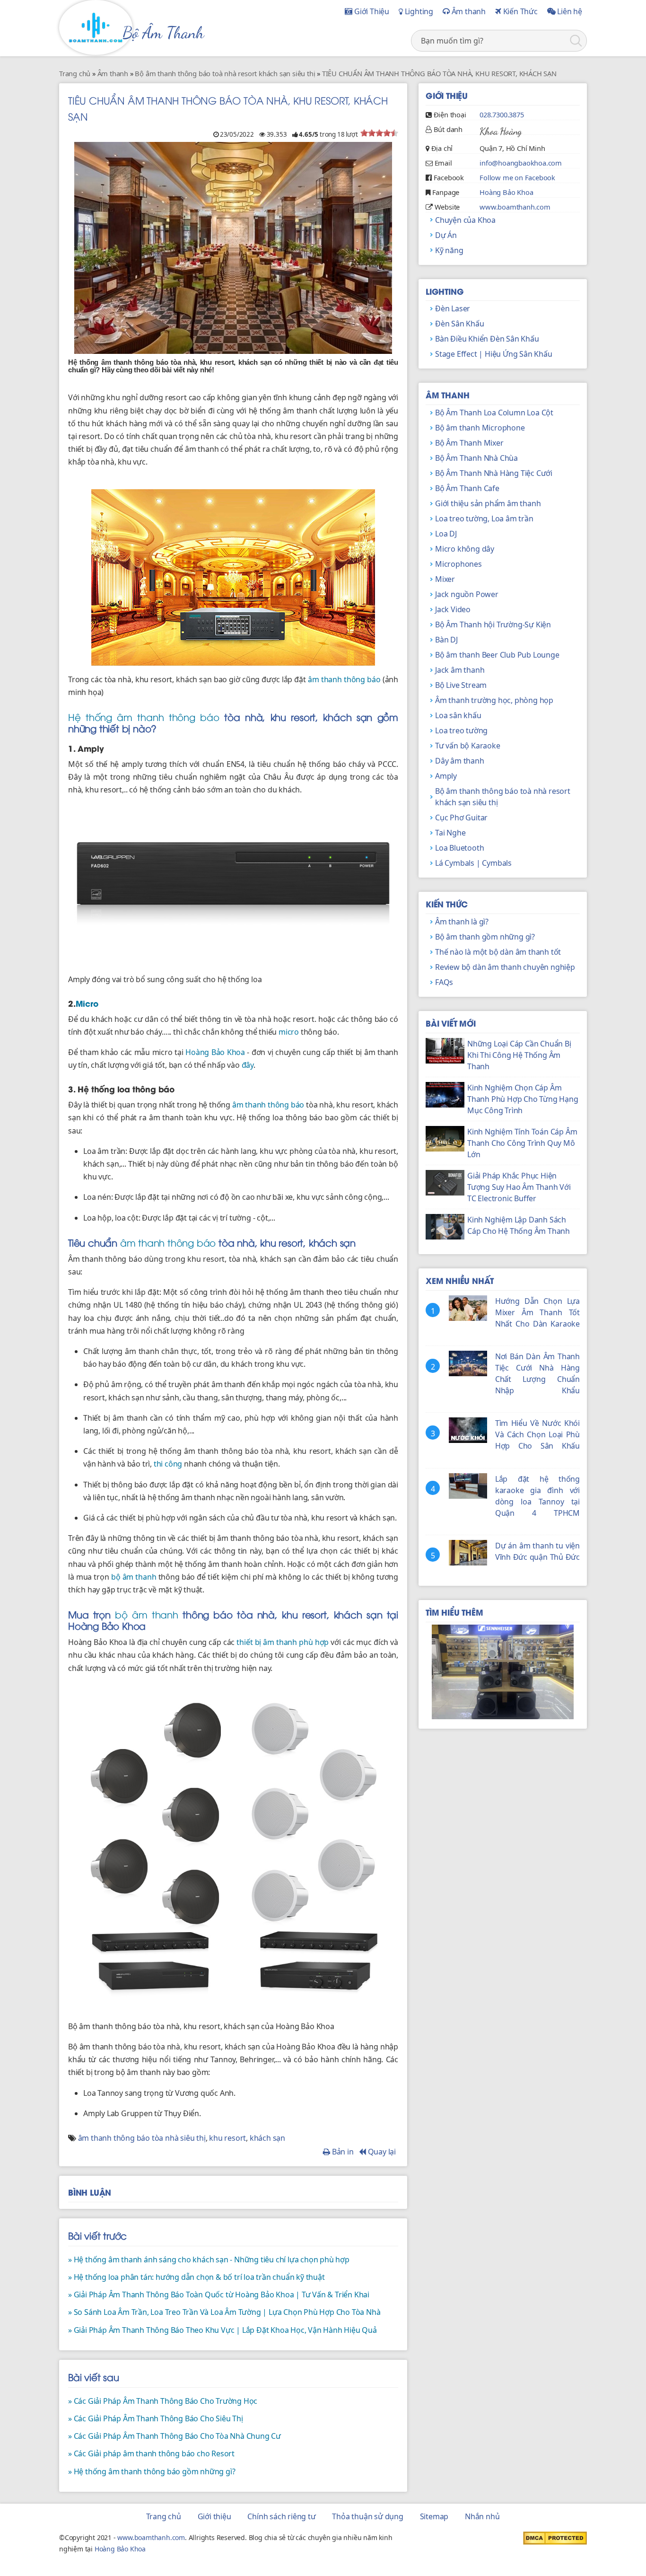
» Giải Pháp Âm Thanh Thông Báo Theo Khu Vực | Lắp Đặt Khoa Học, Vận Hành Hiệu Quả (223, 2330)
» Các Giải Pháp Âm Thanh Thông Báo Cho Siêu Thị (156, 2418)
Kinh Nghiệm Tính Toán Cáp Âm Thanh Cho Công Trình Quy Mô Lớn (522, 1143)
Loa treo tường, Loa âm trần (484, 519)
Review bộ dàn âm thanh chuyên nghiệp (505, 967)
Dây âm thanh (460, 761)
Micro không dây (465, 549)
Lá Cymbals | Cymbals (473, 863)
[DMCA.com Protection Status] (555, 2537)
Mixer (445, 579)
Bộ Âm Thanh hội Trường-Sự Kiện (493, 624)
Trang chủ (164, 2516)
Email (443, 163)
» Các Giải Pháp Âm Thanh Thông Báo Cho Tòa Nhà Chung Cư (175, 2436)
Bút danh (448, 129)
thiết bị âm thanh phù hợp (283, 1642)
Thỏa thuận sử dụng (367, 2516)
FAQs (444, 982)
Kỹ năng (449, 250)
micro (289, 1032)
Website (447, 207)
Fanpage (446, 192)
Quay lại (381, 2152)
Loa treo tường (461, 730)
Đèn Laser (453, 308)
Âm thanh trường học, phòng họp (494, 700)
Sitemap (434, 2516)
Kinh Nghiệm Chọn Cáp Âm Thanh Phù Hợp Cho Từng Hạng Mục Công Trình (523, 1099)
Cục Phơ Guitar (461, 818)
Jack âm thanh (460, 670)
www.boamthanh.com (515, 207)
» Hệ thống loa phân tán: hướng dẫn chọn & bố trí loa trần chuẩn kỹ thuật (196, 2277)
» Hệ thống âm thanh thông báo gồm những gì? (152, 2471)
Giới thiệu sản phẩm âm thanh (488, 503)
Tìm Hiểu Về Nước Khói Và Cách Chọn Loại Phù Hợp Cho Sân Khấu (537, 1434)
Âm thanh (468, 11)
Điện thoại (450, 114)
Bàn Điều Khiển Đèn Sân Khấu (487, 339)
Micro (87, 1003)
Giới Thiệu (371, 11)
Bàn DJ (446, 640)
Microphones (458, 564)
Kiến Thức (519, 11)
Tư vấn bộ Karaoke (468, 746)
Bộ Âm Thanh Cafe (467, 488)
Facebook (449, 177)
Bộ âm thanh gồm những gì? (485, 937)
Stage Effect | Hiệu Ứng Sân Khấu (494, 354)
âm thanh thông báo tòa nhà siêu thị (142, 2138)
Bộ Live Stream (461, 685)
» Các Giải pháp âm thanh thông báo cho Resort (151, 2453)
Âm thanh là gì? (462, 922)
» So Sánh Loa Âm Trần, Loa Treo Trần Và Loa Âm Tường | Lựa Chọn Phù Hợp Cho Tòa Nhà (224, 2312)
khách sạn (267, 2138)
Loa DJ (446, 534)
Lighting (418, 11)
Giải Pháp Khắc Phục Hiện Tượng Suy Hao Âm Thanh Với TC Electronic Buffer (519, 1187)
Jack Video (453, 609)
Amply (446, 776)
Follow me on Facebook (517, 177)
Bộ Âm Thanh (163, 33)
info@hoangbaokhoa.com (521, 163)
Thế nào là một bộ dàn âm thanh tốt (498, 952)
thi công (168, 1464)
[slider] (379, 133)
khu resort (227, 2138)
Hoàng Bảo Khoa (215, 1052)
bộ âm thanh (134, 1577)
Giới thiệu (214, 2516)
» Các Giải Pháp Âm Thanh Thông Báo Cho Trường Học (163, 2401)
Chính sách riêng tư (281, 2516)
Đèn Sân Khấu (460, 324)
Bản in (342, 2152)
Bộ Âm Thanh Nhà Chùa (476, 458)
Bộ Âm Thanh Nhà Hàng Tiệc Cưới (494, 473)
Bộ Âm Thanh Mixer (469, 443)
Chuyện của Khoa (465, 220)
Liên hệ (569, 11)
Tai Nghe (450, 833)
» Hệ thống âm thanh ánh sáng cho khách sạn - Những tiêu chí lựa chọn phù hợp (209, 2259)
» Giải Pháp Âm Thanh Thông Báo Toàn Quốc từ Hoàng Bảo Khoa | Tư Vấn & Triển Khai (219, 2295)
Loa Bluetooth (459, 848)
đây (248, 1065)
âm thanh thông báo (344, 679)
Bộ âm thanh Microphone (480, 428)
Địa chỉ (442, 148)
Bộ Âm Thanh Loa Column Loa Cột (494, 413)
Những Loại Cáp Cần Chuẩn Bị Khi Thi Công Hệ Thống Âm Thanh (519, 1055)
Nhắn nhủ (482, 2516)
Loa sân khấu (458, 715)
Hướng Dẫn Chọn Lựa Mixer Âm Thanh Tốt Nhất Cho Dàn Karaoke (537, 1312)
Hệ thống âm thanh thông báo (144, 717)
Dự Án (446, 235)
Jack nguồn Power (467, 594)
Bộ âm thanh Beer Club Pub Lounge (497, 655)
